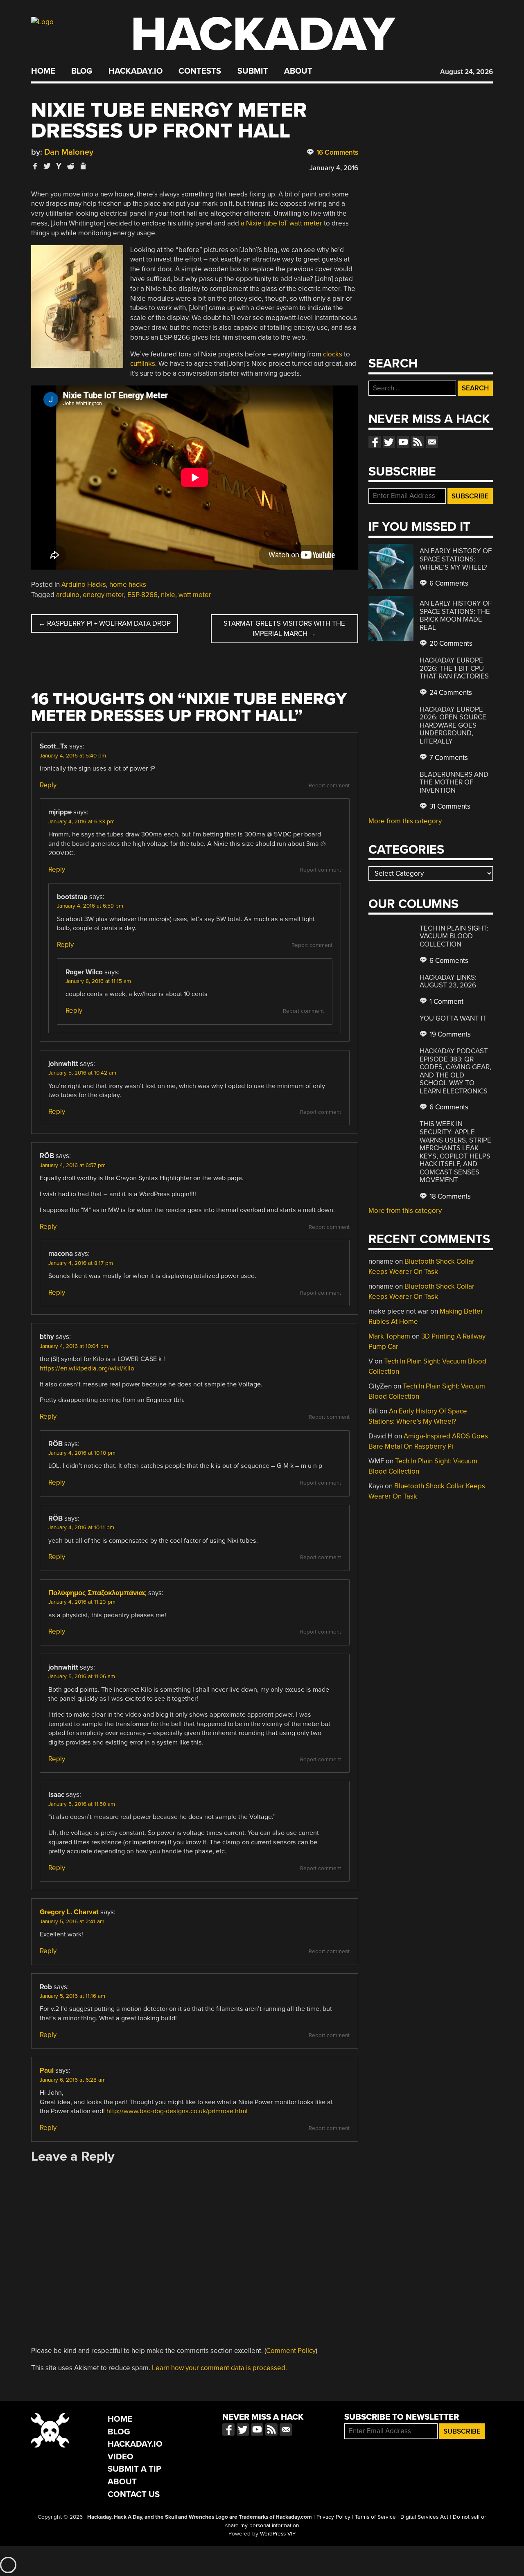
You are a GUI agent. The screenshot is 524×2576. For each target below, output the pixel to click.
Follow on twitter (389, 442)
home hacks (128, 585)
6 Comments (448, 583)
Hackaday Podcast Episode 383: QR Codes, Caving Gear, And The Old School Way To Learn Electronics (455, 1071)
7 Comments (448, 758)
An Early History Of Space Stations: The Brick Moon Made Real (456, 615)
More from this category (405, 821)
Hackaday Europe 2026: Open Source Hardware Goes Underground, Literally (453, 725)
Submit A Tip (134, 2469)
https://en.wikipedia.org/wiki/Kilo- (88, 1368)
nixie (168, 595)
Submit (253, 71)
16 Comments (337, 152)
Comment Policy (291, 2351)
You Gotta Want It (453, 1018)
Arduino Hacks (84, 585)
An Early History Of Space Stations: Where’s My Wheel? (456, 559)
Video (121, 2457)
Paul (47, 2070)
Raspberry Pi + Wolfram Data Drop (105, 623)
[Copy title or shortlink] (83, 167)
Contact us (432, 442)
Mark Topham (389, 1336)
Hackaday (263, 35)
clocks (333, 354)
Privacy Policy (333, 2517)
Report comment (329, 786)
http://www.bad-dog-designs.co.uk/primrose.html (177, 2111)
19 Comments (449, 1034)
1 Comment (446, 1002)
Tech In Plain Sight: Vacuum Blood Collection (454, 936)
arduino (68, 595)
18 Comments (449, 1196)
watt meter (195, 595)
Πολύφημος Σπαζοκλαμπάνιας (97, 1593)
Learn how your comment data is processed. (219, 2368)
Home (43, 71)
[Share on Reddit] (71, 166)
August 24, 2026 (466, 72)
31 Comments (449, 806)
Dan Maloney (69, 152)
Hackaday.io (136, 71)
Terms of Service (375, 2517)
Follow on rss (418, 442)
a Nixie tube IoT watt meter (281, 223)
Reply (48, 785)
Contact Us (134, 2494)
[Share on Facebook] (35, 166)
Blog (82, 71)
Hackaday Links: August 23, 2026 (448, 981)
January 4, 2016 (334, 168)
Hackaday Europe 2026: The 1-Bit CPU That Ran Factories (454, 668)
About (298, 71)
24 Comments (450, 693)
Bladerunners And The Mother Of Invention (454, 782)
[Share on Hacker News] (59, 166)
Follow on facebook (375, 442)
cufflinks (143, 364)
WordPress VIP (278, 2534)
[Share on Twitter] (47, 166)
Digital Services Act (424, 2517)
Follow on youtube (403, 442)
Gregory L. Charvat (69, 1912)
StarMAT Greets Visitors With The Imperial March (284, 629)
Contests (200, 71)
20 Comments (450, 643)
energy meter (103, 595)
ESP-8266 (142, 595)
